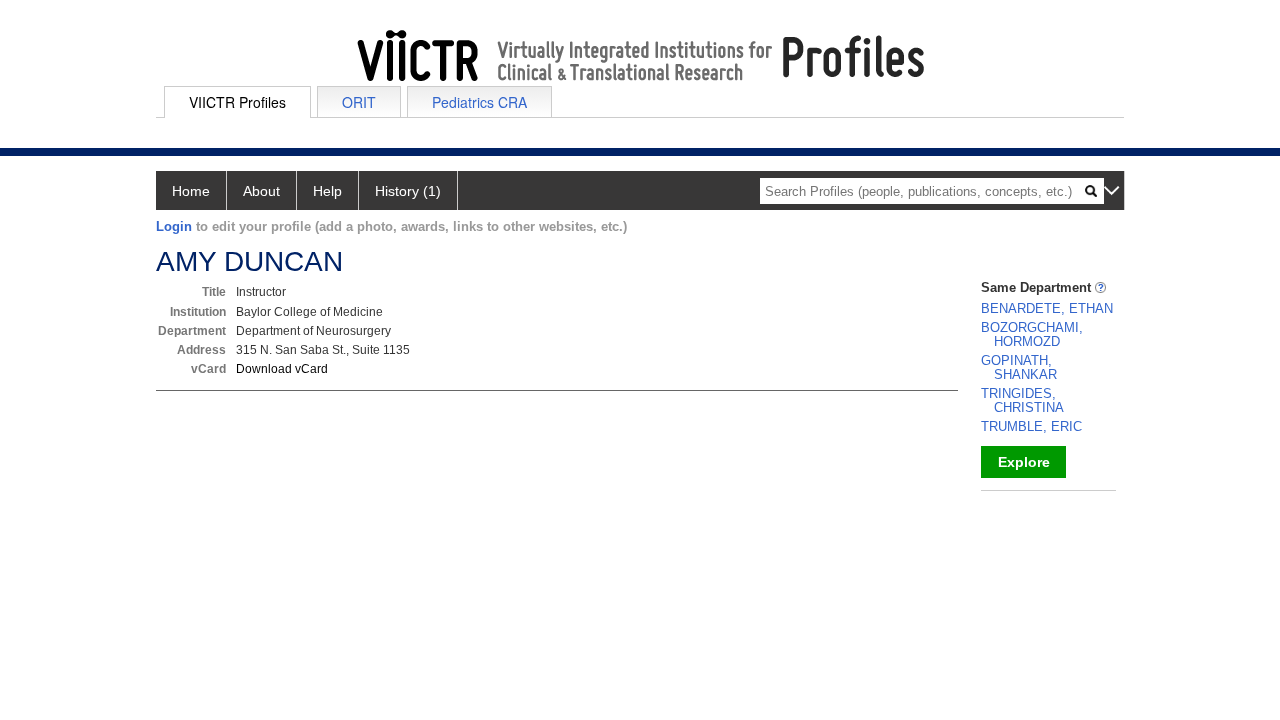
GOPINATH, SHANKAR (1019, 367)
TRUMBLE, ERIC (1031, 426)
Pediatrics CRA (479, 102)
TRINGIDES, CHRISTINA (1022, 400)
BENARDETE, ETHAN (1047, 308)
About (261, 191)
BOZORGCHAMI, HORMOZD (1032, 334)
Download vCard (282, 369)
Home (191, 191)
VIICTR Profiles (237, 102)
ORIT (359, 102)
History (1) (408, 191)
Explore (1024, 462)
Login (174, 226)
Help (327, 191)
